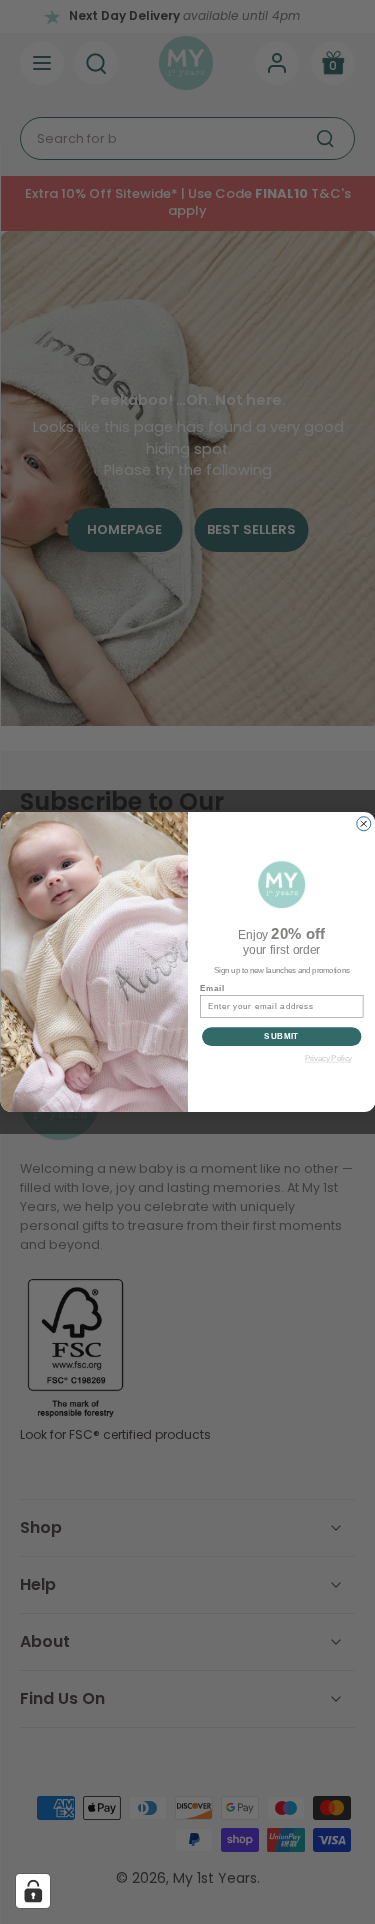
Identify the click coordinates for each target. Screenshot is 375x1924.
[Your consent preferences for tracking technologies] (33, 1891)
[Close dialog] (363, 824)
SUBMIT (281, 1036)
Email (212, 988)
